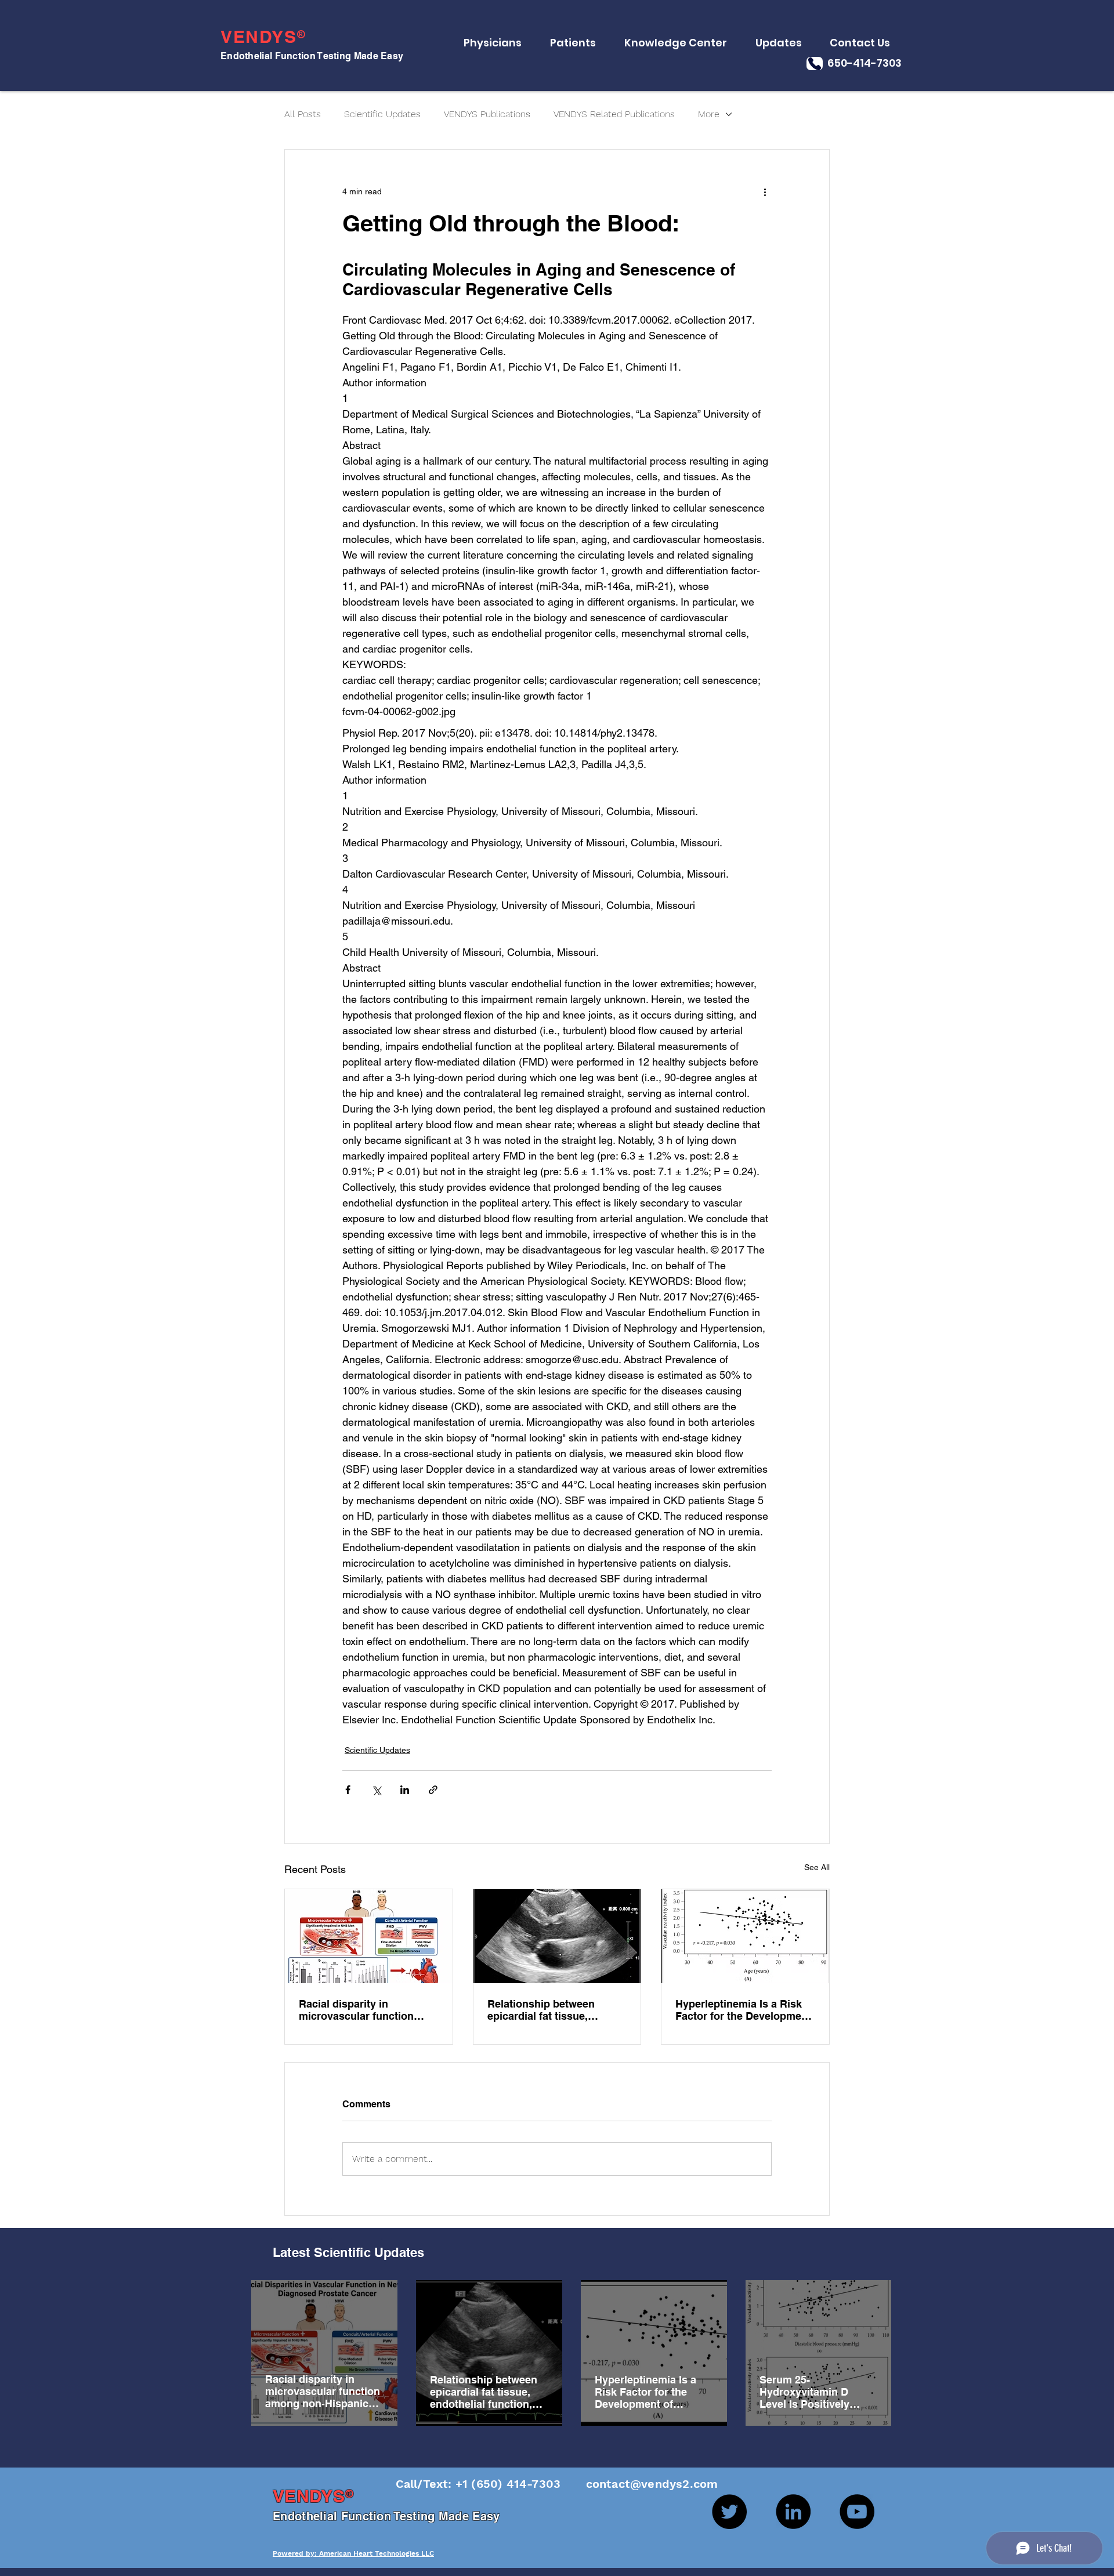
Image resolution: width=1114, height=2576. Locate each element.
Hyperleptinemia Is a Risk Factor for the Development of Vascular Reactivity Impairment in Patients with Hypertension (743, 2010)
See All (817, 1867)
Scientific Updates (382, 114)
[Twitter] (729, 2512)
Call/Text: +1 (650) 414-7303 (480, 2484)
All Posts (303, 114)
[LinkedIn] (793, 2512)
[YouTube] (857, 2512)
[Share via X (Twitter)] (376, 1790)
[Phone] (815, 64)
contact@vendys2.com (641, 2484)
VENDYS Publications (487, 114)
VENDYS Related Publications (614, 114)
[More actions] (765, 191)
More (709, 114)
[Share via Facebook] (348, 1790)
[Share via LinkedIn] (405, 1790)
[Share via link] (433, 1790)
